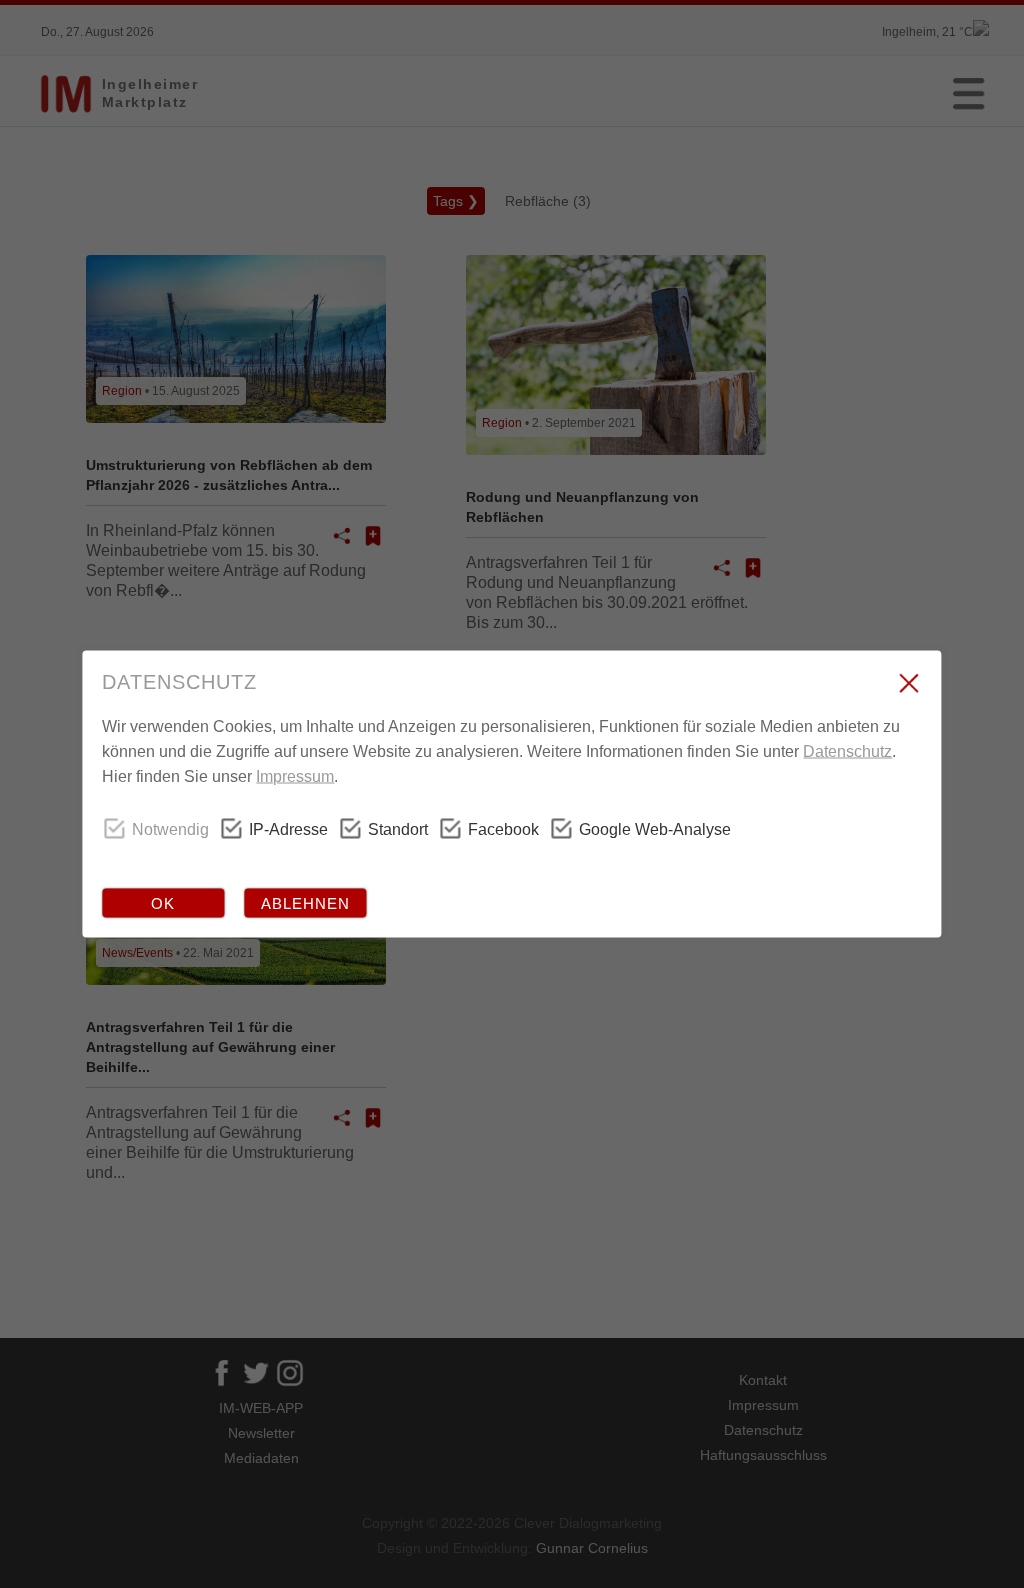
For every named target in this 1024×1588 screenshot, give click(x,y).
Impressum (295, 776)
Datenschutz (847, 751)
